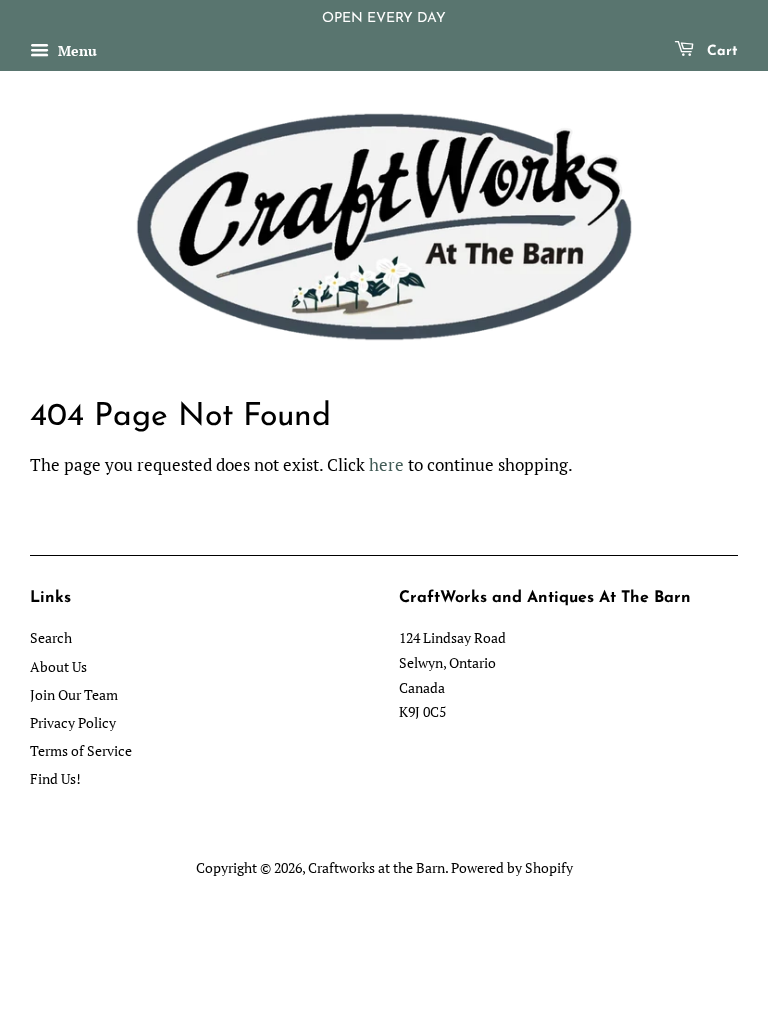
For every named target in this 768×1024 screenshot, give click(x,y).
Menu (75, 50)
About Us (58, 666)
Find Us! (55, 778)
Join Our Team (74, 694)
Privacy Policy (73, 722)
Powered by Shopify (512, 867)
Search (51, 637)
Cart (720, 51)
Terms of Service (81, 750)
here (386, 464)
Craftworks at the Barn (376, 867)
